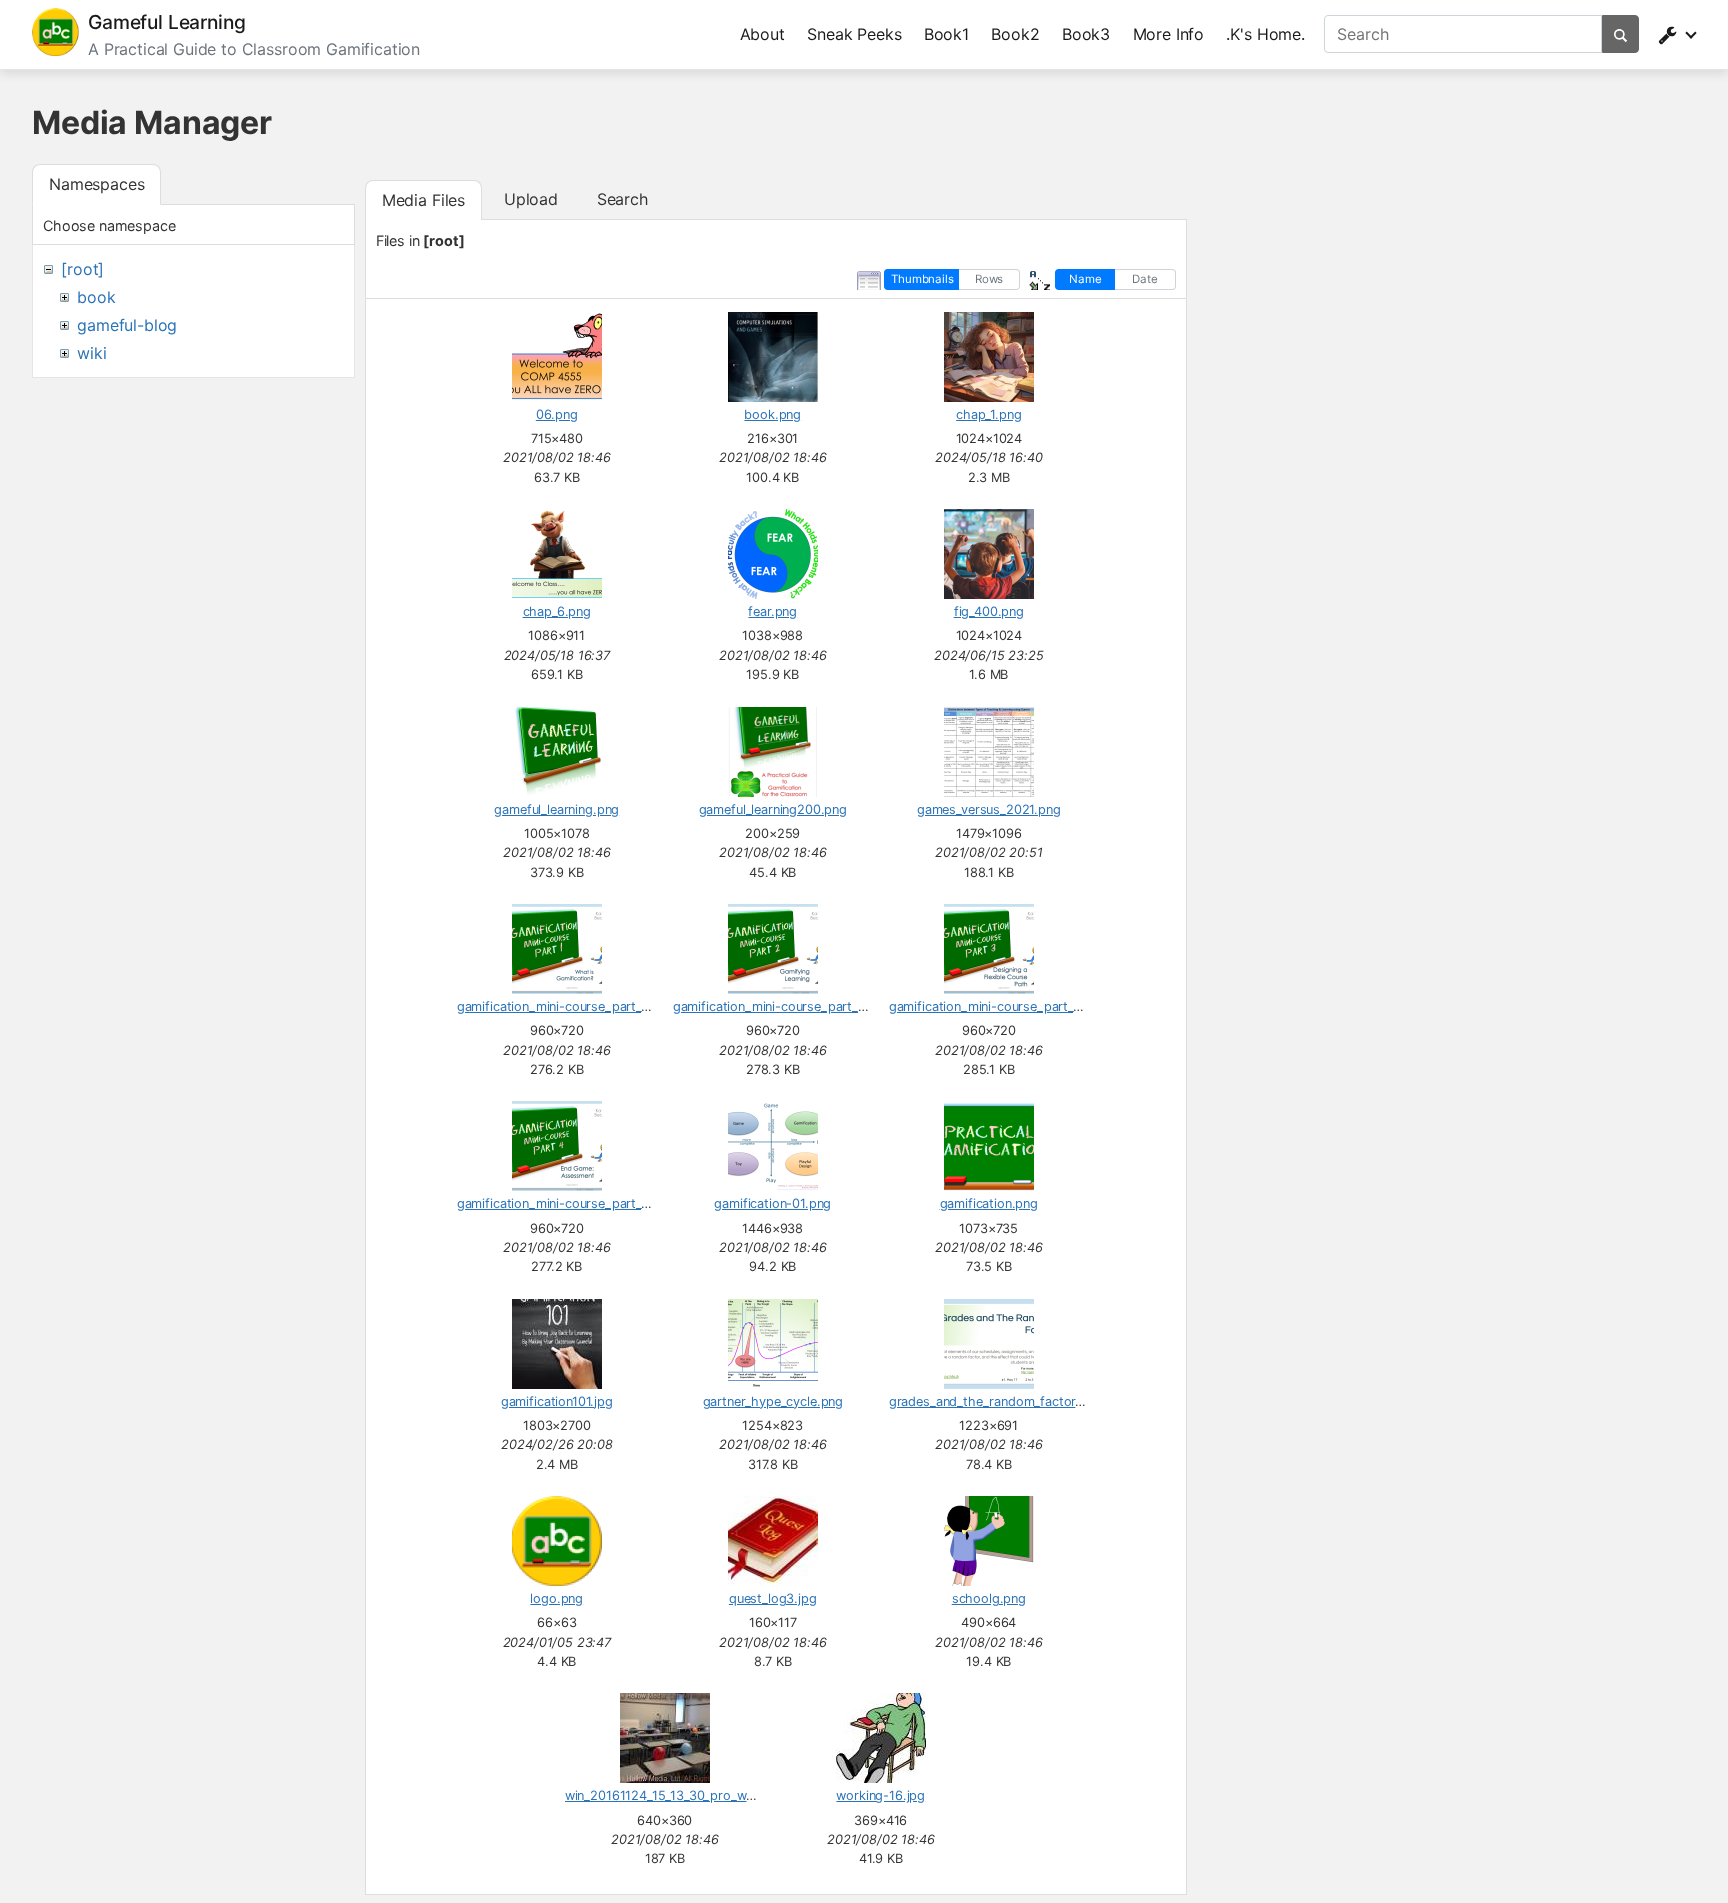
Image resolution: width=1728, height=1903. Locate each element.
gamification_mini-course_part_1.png (564, 1006)
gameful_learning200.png (773, 809)
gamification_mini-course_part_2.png (782, 1006)
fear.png (772, 611)
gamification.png (989, 1203)
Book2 (1015, 34)
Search (622, 199)
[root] (82, 269)
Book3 (1086, 34)
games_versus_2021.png (989, 809)
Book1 (946, 34)
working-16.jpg (880, 1795)
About (762, 34)
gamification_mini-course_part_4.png (566, 1203)
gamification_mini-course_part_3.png (998, 1006)
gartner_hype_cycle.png (773, 1401)
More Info (1169, 34)
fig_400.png (989, 611)
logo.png (556, 1598)
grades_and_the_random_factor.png (995, 1401)
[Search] (1620, 34)
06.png (557, 414)
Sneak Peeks (854, 34)
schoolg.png (989, 1598)
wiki (91, 353)
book (96, 297)
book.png (772, 414)
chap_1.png (988, 414)
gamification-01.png (772, 1203)
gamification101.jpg (557, 1401)
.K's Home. (1265, 34)
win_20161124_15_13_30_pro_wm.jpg (672, 1795)
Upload (531, 199)
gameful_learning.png (556, 809)
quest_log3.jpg (773, 1598)
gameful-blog (127, 325)
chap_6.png (557, 611)
